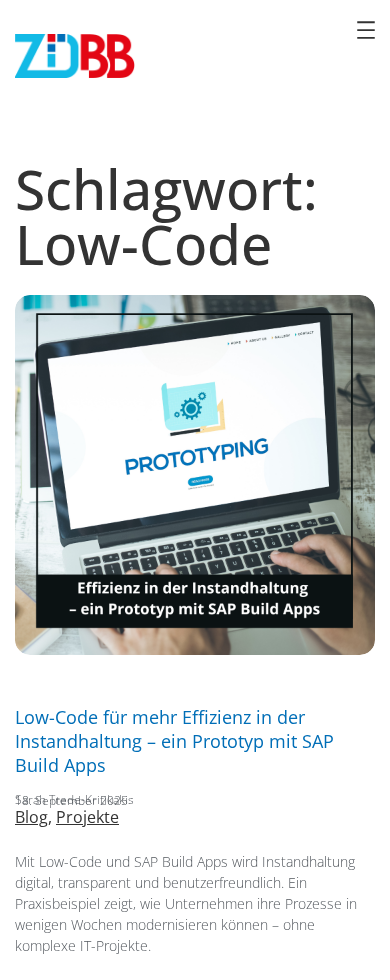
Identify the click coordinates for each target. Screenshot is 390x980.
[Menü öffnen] (366, 30)
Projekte (87, 817)
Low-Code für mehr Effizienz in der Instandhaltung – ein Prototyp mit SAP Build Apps (174, 741)
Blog (31, 817)
